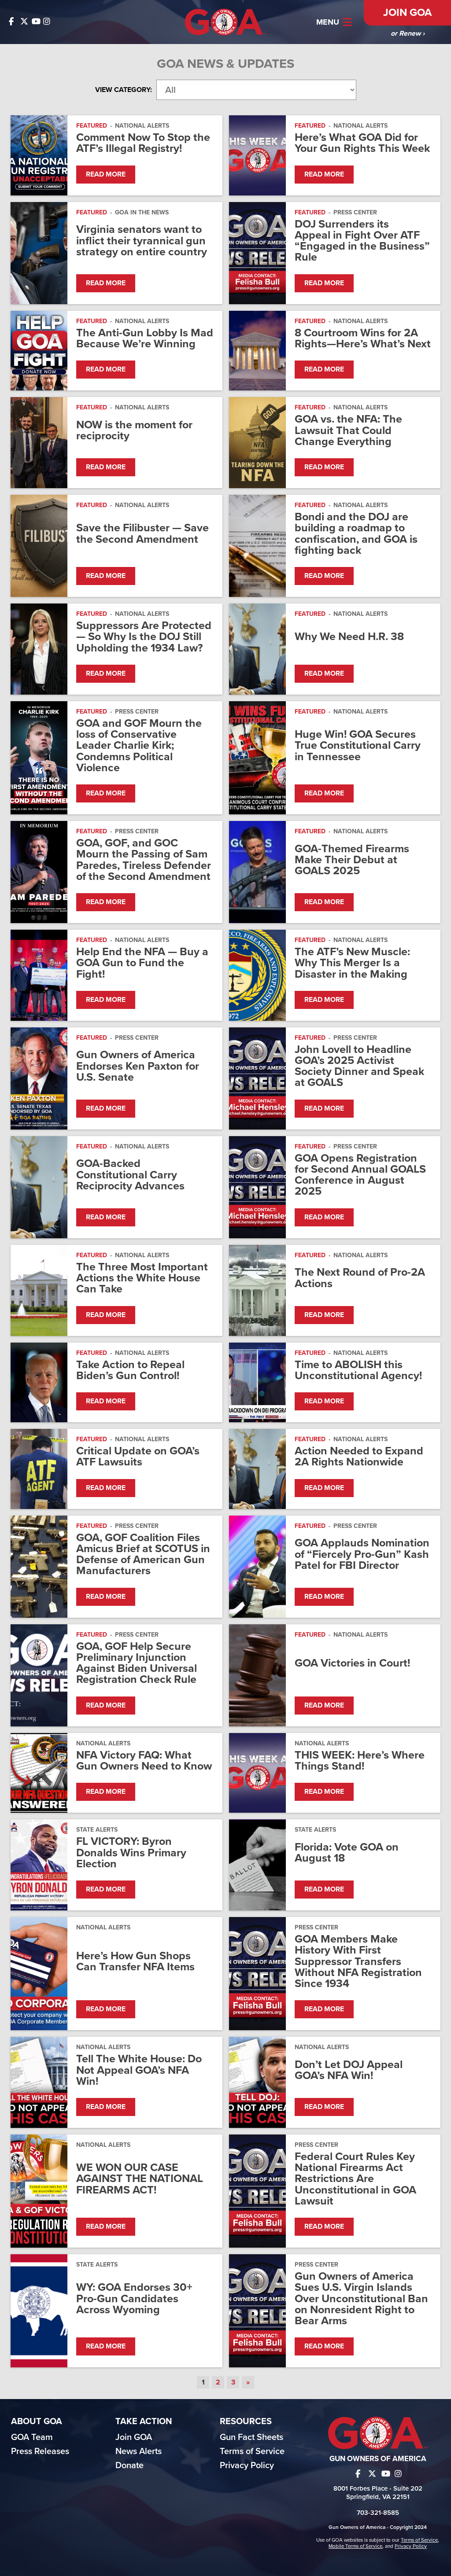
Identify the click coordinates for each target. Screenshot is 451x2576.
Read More (106, 174)
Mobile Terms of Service (355, 2546)
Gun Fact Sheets (251, 2437)
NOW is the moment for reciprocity (134, 431)
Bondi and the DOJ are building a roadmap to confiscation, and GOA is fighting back (356, 534)
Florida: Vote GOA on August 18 (347, 1853)
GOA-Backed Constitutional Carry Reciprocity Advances (130, 1175)
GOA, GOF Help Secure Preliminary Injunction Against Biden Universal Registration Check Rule (137, 1663)
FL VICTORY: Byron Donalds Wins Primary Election (131, 1853)
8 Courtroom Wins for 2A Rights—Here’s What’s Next (363, 339)
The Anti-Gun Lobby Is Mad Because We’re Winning (145, 339)
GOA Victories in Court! (352, 1663)
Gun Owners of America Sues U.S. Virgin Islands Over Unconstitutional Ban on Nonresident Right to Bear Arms (361, 2299)
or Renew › (408, 33)
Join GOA (407, 13)
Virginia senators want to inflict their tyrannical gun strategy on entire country (142, 241)
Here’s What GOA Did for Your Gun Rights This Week (362, 143)
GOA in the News (142, 212)
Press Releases (40, 2451)
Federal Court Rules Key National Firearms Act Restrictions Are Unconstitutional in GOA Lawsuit (355, 2179)
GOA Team (32, 2437)
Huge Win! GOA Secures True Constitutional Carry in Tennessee (358, 746)
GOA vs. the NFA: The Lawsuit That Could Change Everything (348, 431)
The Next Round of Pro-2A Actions (360, 1278)
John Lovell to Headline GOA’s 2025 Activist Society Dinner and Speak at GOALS (359, 1066)
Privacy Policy (247, 2466)
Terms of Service (252, 2451)
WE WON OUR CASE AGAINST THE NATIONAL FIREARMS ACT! (140, 2179)
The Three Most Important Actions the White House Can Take (142, 1278)
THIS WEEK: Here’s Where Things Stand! (360, 1761)
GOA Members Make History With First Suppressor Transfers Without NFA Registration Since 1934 (358, 1961)
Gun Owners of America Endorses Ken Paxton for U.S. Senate (138, 1066)
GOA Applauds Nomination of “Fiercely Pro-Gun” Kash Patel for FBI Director (362, 1554)
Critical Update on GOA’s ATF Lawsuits (138, 1457)
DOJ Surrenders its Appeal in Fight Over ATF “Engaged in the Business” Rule (362, 241)
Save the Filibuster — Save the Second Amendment (142, 534)
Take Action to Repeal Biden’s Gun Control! (130, 1370)
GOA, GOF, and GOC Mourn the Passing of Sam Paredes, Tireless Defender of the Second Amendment (144, 860)
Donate (129, 2466)
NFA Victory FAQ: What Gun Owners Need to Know (144, 1761)
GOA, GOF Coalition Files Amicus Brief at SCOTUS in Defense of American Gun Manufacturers (143, 1555)
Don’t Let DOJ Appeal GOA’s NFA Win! (349, 2070)
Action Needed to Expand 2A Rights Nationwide (359, 1457)
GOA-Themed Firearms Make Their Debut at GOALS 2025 (352, 860)
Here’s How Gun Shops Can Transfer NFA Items (135, 1961)
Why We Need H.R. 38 (349, 637)
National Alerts (142, 126)
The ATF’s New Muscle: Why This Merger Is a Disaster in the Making (352, 963)
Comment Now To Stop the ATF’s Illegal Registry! (143, 143)
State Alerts (97, 1830)
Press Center (355, 212)
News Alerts (139, 2451)
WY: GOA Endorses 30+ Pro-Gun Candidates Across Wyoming (134, 2299)
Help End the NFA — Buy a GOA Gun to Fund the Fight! (142, 963)
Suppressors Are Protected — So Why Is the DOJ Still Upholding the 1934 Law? (144, 637)
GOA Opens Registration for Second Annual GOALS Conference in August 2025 (360, 1175)
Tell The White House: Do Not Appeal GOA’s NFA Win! (139, 2070)
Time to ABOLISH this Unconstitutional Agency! (358, 1370)
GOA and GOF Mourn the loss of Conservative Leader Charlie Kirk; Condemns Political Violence (139, 746)
